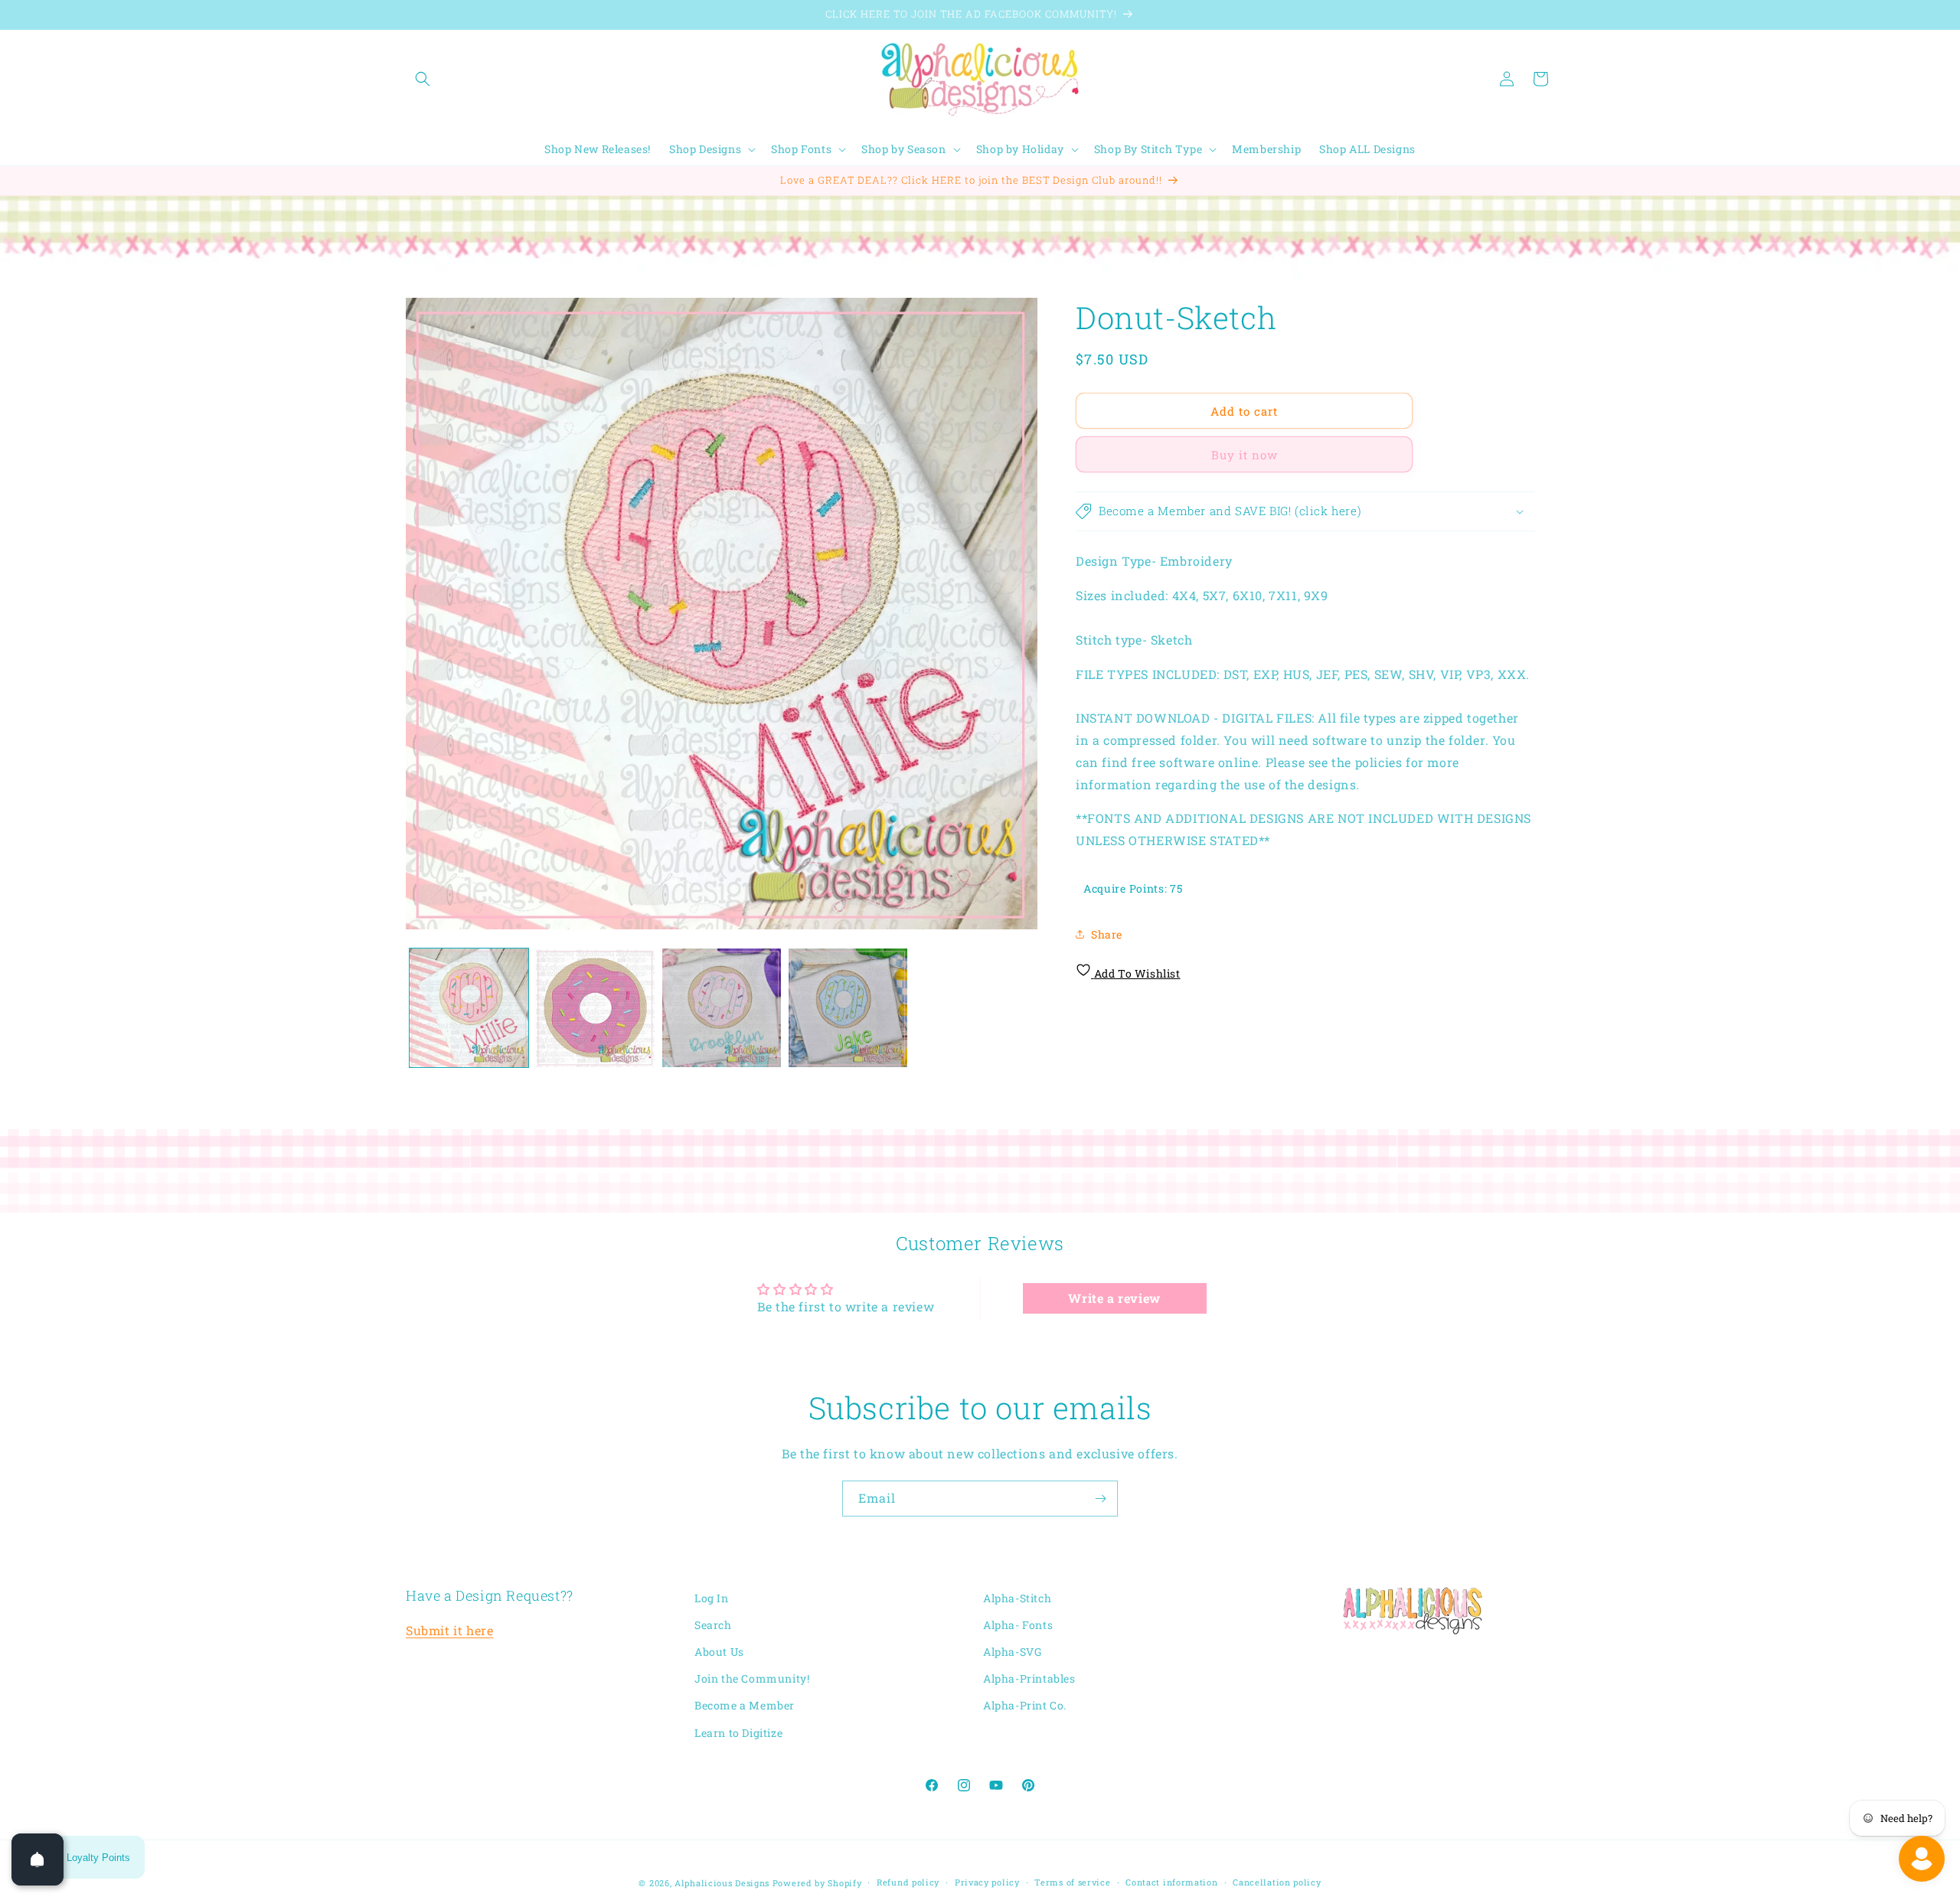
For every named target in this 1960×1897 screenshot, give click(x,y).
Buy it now (1245, 455)
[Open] (38, 1859)
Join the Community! (752, 1679)
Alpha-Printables (1029, 1679)
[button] (423, 79)
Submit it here (449, 1631)
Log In (712, 1598)
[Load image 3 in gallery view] (722, 1008)
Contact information (1171, 1882)
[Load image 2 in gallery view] (595, 1008)
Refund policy (908, 1882)
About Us (719, 1652)
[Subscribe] (1100, 1499)
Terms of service (1072, 1882)
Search (713, 1625)
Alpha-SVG (1012, 1652)
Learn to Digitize (738, 1733)
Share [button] (1107, 934)
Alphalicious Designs (722, 1883)
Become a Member (745, 1706)
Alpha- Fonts (1018, 1625)
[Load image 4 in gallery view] (848, 1008)
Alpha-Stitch (1017, 1598)
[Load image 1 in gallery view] (469, 1008)
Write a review (1114, 1297)
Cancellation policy (1277, 1882)
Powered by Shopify (817, 1883)
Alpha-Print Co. (1025, 1706)
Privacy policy (987, 1882)
